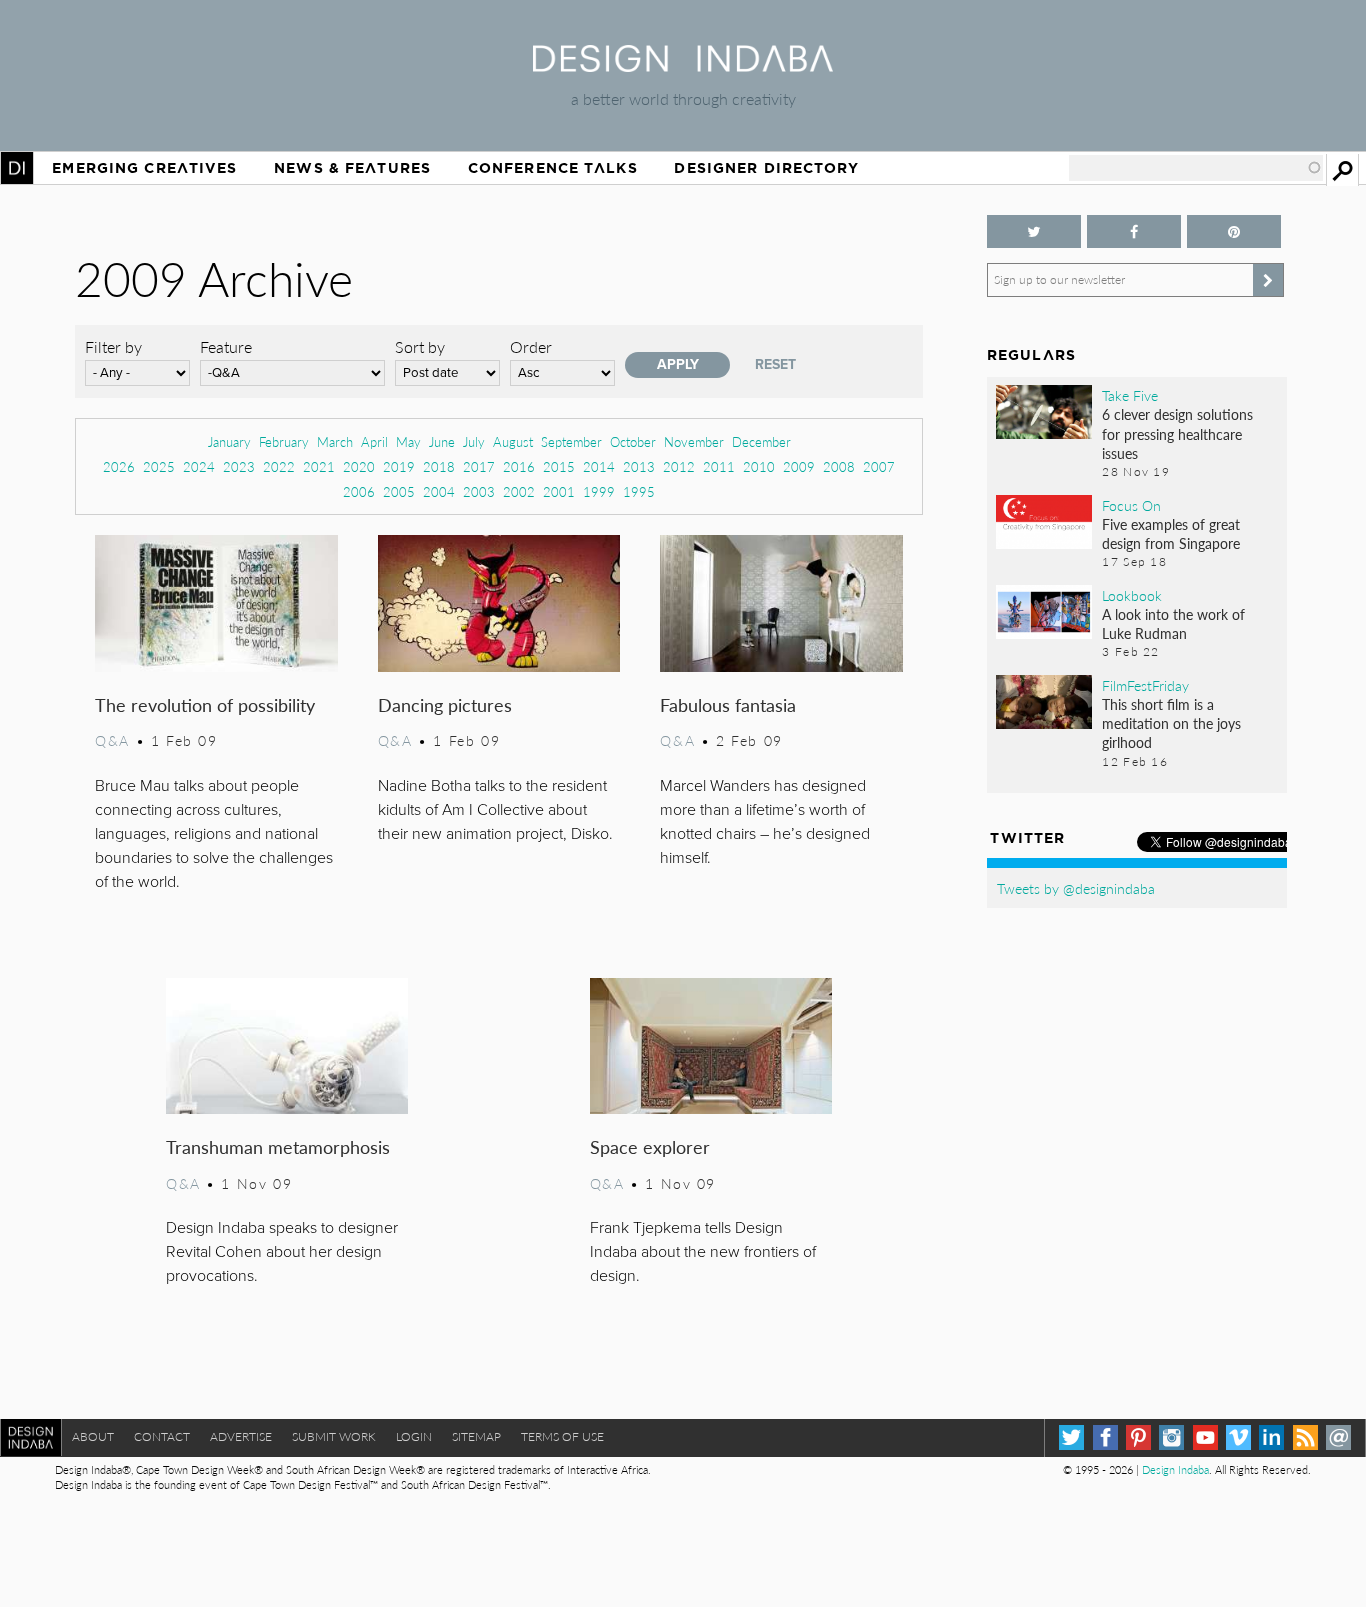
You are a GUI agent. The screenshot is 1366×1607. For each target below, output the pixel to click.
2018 (439, 466)
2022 (279, 466)
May (408, 441)
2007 (879, 466)
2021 (319, 466)
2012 (679, 466)
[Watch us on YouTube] (1205, 1437)
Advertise (241, 1436)
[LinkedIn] (1271, 1437)
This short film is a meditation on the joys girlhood (1171, 723)
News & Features (352, 168)
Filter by (113, 346)
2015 (559, 466)
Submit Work (334, 1436)
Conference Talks (553, 168)
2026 (119, 466)
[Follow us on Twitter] (1034, 231)
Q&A (112, 740)
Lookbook (1132, 595)
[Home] (683, 65)
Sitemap (476, 1436)
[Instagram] (1171, 1437)
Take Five (1130, 395)
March (335, 441)
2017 (479, 466)
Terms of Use (562, 1436)
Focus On (1131, 505)
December (761, 441)
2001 (559, 491)
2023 (239, 466)
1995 (639, 491)
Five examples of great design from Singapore (1171, 533)
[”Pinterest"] (1234, 231)
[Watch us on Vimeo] (1238, 1437)
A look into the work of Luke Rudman (1173, 623)
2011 (719, 466)
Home (17, 168)
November (694, 441)
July (474, 441)
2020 (359, 466)
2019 (399, 466)
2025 (159, 466)
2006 (359, 491)
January (229, 441)
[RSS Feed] (1305, 1437)
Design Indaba (1175, 1469)
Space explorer (650, 1146)
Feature (226, 346)
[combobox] (1196, 168)
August (513, 441)
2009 (799, 466)
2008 (839, 466)
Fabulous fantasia (728, 704)
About (93, 1436)
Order (531, 346)
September (571, 441)
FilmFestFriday (1145, 685)
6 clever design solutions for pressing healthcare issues (1177, 433)
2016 (519, 466)
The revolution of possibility (205, 704)
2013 (639, 466)
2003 (479, 491)
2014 (599, 466)
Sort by (420, 346)
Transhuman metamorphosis (278, 1146)
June (442, 441)
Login (414, 1436)
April (374, 441)
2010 (759, 466)
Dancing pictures (445, 704)
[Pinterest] (1138, 1437)
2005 (399, 491)
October (633, 441)
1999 (599, 491)
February (284, 441)
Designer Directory (766, 168)
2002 (519, 491)
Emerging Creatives (144, 168)
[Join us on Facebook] (1134, 231)
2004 (439, 491)
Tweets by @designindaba (1076, 888)
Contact (162, 1436)
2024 (199, 466)
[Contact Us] (1338, 1437)
